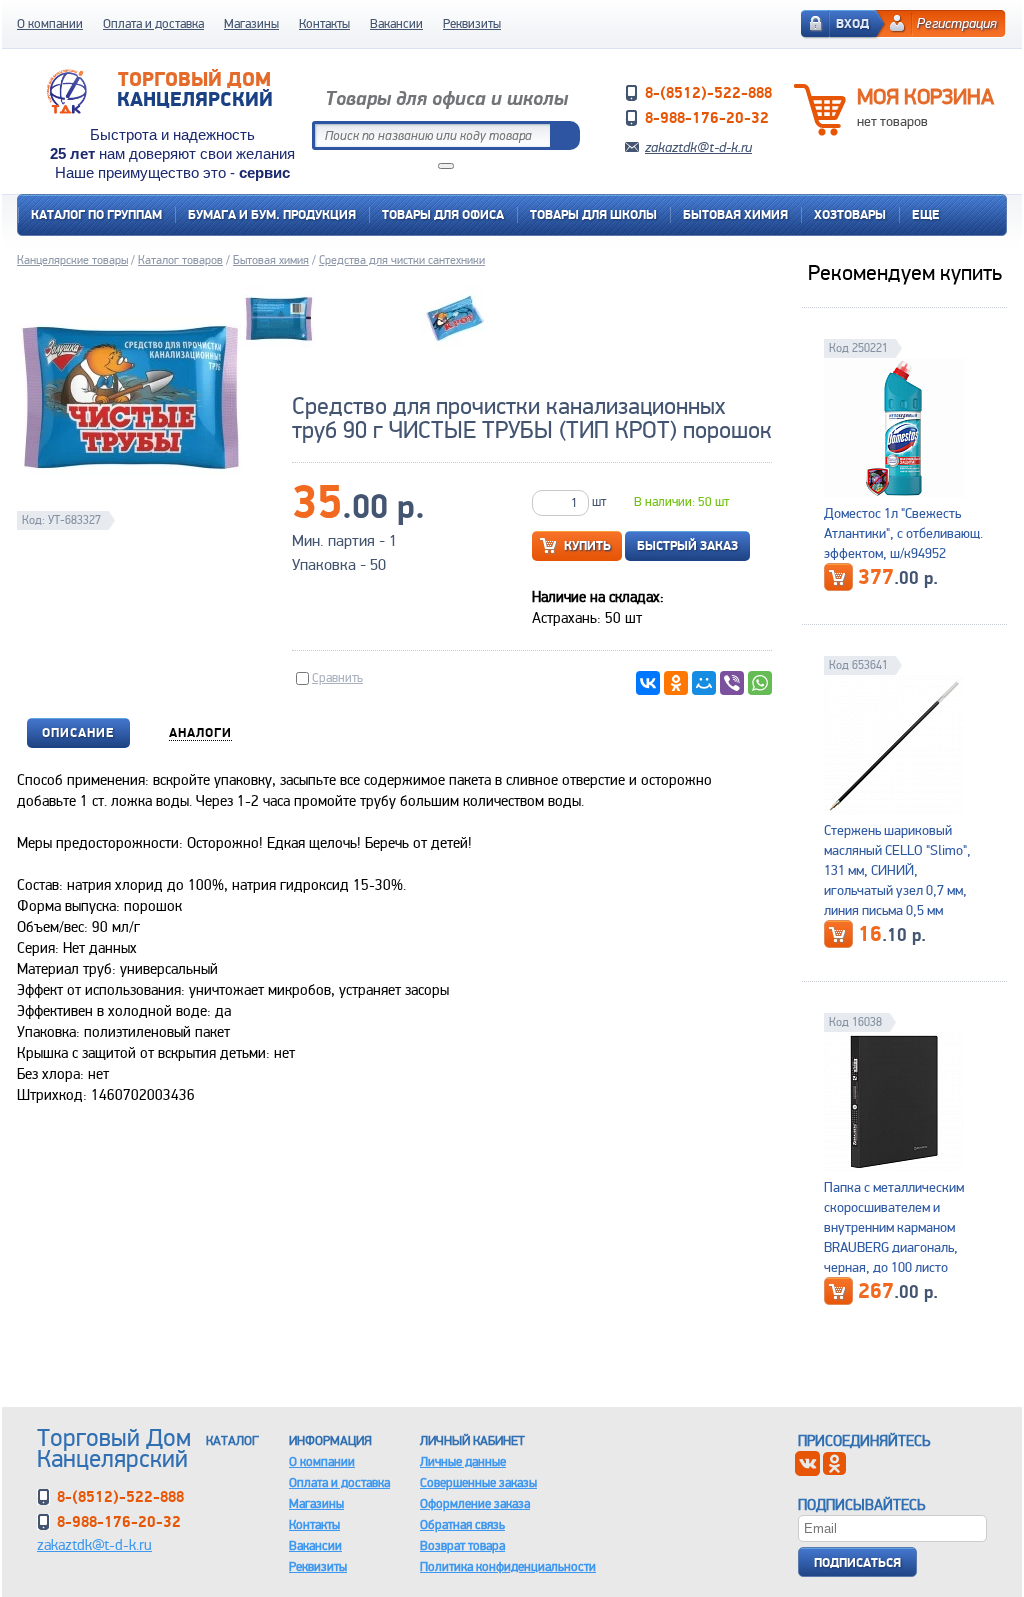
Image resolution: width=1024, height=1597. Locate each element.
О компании (50, 23)
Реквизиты (472, 23)
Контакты (324, 23)
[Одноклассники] (676, 683)
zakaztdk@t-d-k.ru (698, 147)
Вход (852, 23)
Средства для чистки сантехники (402, 260)
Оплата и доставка (153, 23)
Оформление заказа (475, 1503)
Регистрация (957, 23)
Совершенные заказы (478, 1482)
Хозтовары (850, 214)
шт (599, 501)
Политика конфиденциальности (508, 1566)
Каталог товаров (180, 260)
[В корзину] (838, 577)
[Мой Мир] (704, 683)
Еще (926, 214)
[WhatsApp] (760, 683)
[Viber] (732, 683)
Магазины (251, 23)
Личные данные (463, 1461)
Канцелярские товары (72, 260)
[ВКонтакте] (648, 683)
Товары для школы (593, 214)
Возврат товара (462, 1545)
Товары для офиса (443, 214)
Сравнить (337, 677)
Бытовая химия (735, 214)
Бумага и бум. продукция (272, 214)
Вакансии (396, 23)
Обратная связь (462, 1524)
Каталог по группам (96, 214)
